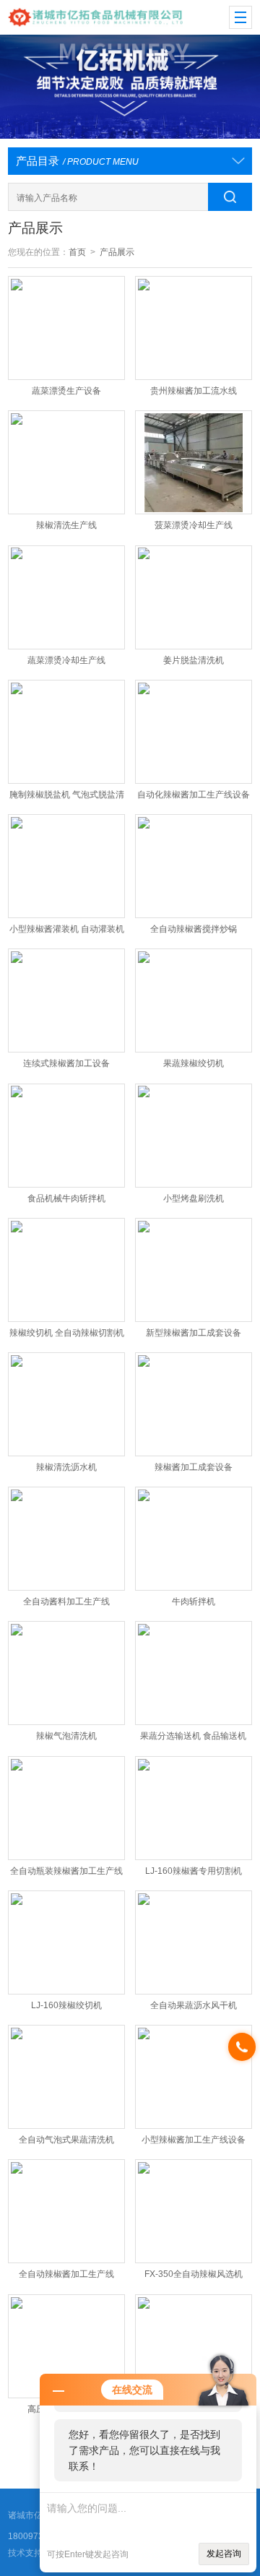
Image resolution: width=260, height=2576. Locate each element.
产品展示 (117, 252)
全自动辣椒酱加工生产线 (66, 2274)
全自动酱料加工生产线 (66, 1602)
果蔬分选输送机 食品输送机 (193, 1736)
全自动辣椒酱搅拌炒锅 (194, 929)
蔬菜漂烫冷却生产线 (66, 660)
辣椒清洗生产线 (66, 525)
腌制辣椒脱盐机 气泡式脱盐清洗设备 (67, 798)
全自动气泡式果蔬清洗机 (66, 2140)
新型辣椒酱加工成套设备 (194, 1333)
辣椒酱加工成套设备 (194, 1467)
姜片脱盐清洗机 (194, 660)
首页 (77, 252)
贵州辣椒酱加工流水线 (194, 391)
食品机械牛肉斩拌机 (66, 1198)
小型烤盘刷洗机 (194, 1198)
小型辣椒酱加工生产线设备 (194, 2140)
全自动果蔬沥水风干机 (194, 2005)
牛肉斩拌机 (194, 1602)
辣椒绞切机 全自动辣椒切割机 (67, 1333)
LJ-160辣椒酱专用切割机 (194, 1871)
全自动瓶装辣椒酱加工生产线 (66, 1871)
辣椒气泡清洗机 (66, 1736)
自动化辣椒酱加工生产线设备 (194, 795)
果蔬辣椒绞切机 (194, 1063)
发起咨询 (224, 2554)
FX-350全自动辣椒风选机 (194, 2274)
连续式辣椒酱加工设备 (66, 1063)
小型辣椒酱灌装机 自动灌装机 (67, 929)
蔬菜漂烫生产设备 (66, 391)
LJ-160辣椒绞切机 (66, 2005)
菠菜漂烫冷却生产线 (194, 525)
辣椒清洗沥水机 (66, 1467)
